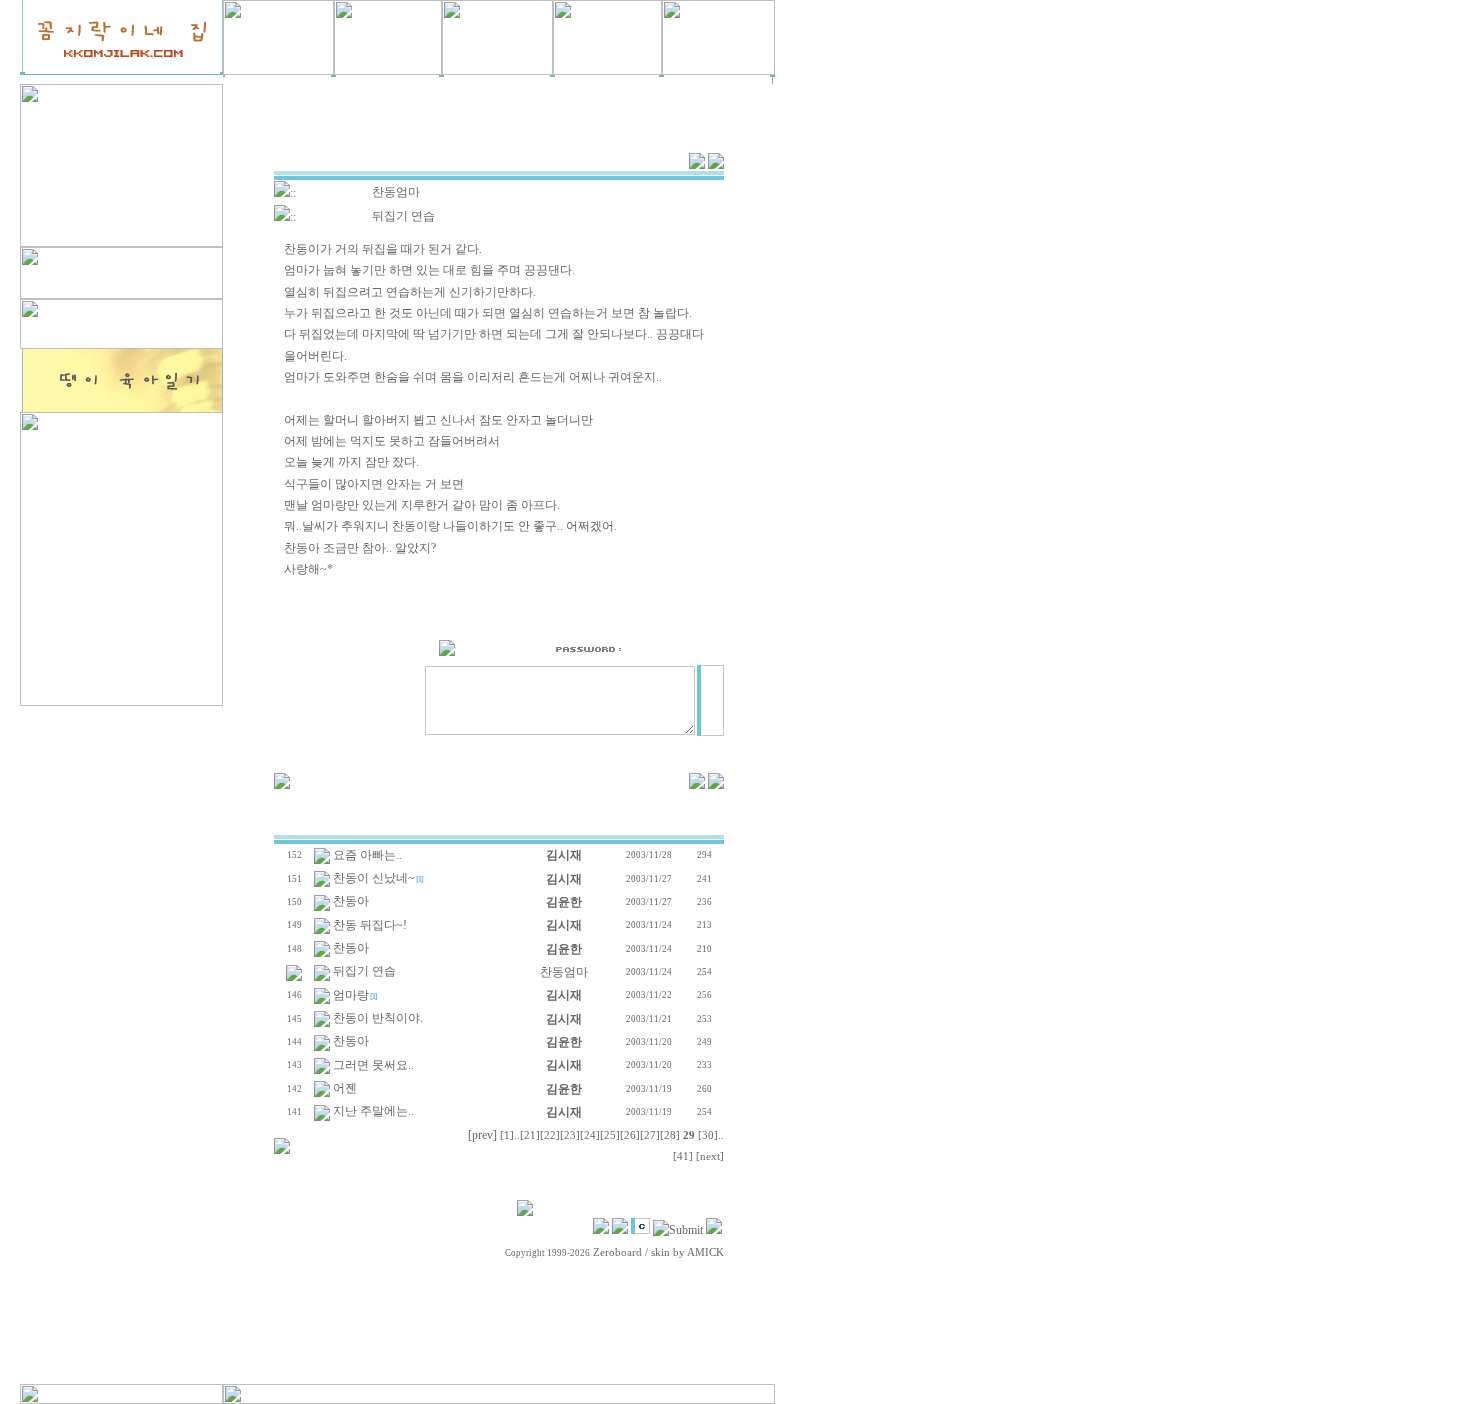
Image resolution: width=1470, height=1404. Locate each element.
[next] (710, 1156)
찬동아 (351, 901)
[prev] (482, 1135)
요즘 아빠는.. (367, 855)
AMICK (705, 1252)
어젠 (345, 1088)
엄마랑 (351, 995)
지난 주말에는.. (373, 1111)
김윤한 (564, 902)
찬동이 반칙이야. (378, 1018)
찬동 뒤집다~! (370, 925)
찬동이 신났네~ (374, 878)
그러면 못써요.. (373, 1065)
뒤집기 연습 (364, 971)
